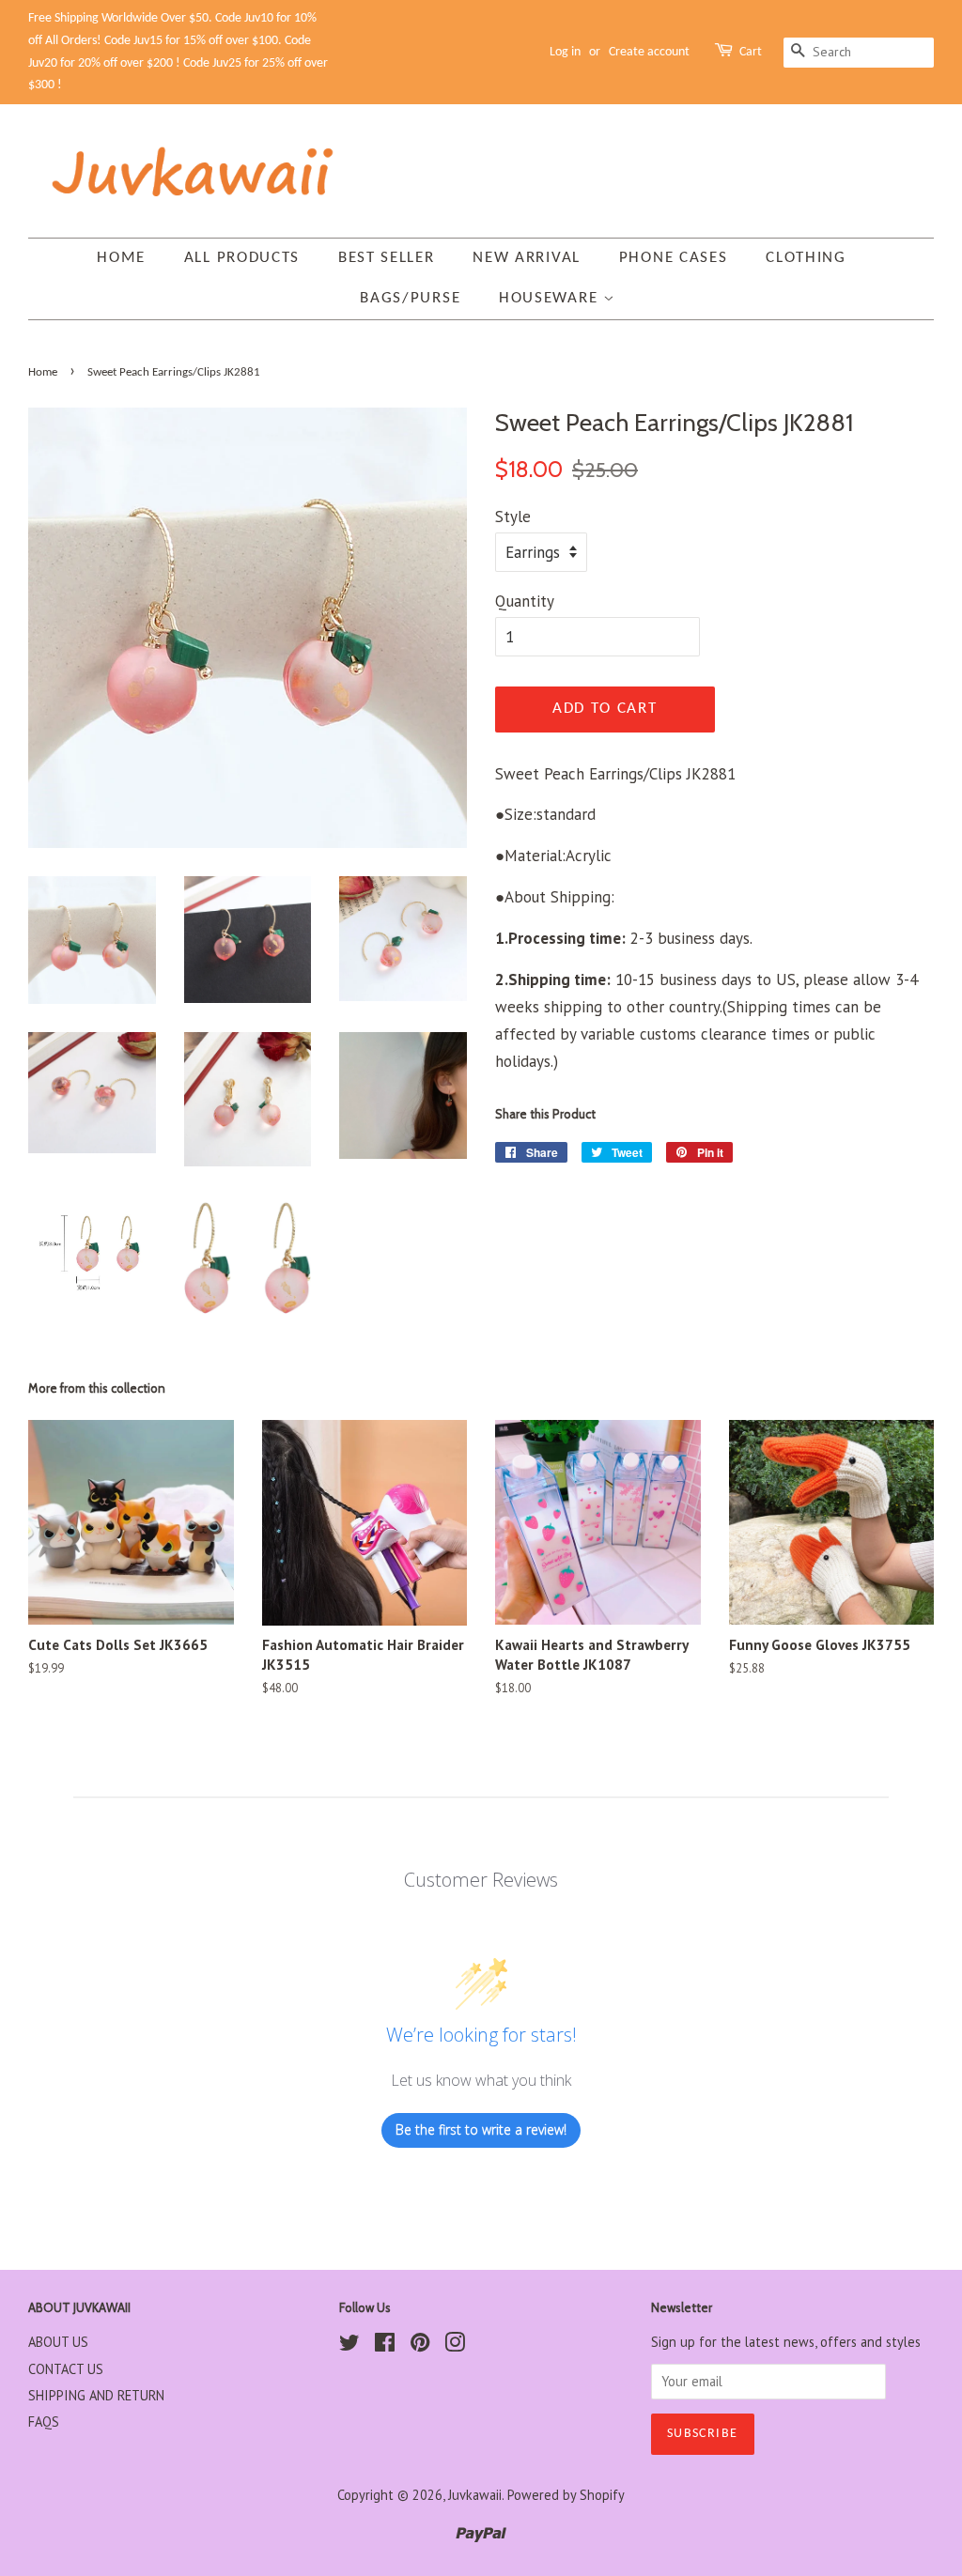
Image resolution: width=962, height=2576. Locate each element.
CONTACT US (66, 2369)
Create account (649, 52)
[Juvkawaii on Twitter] (349, 2345)
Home (121, 258)
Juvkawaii (475, 2495)
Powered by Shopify (566, 2495)
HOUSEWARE (551, 298)
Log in (565, 52)
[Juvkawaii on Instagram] (455, 2345)
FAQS (44, 2422)
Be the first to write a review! (481, 2129)
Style (513, 517)
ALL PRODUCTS (242, 258)
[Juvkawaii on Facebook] (385, 2345)
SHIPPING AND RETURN (96, 2395)
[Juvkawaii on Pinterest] (420, 2345)
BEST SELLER (387, 258)
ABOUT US (58, 2342)
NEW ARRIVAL (527, 258)
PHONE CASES (674, 258)
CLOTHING (806, 258)
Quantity (525, 601)
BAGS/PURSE (410, 298)
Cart (751, 52)
